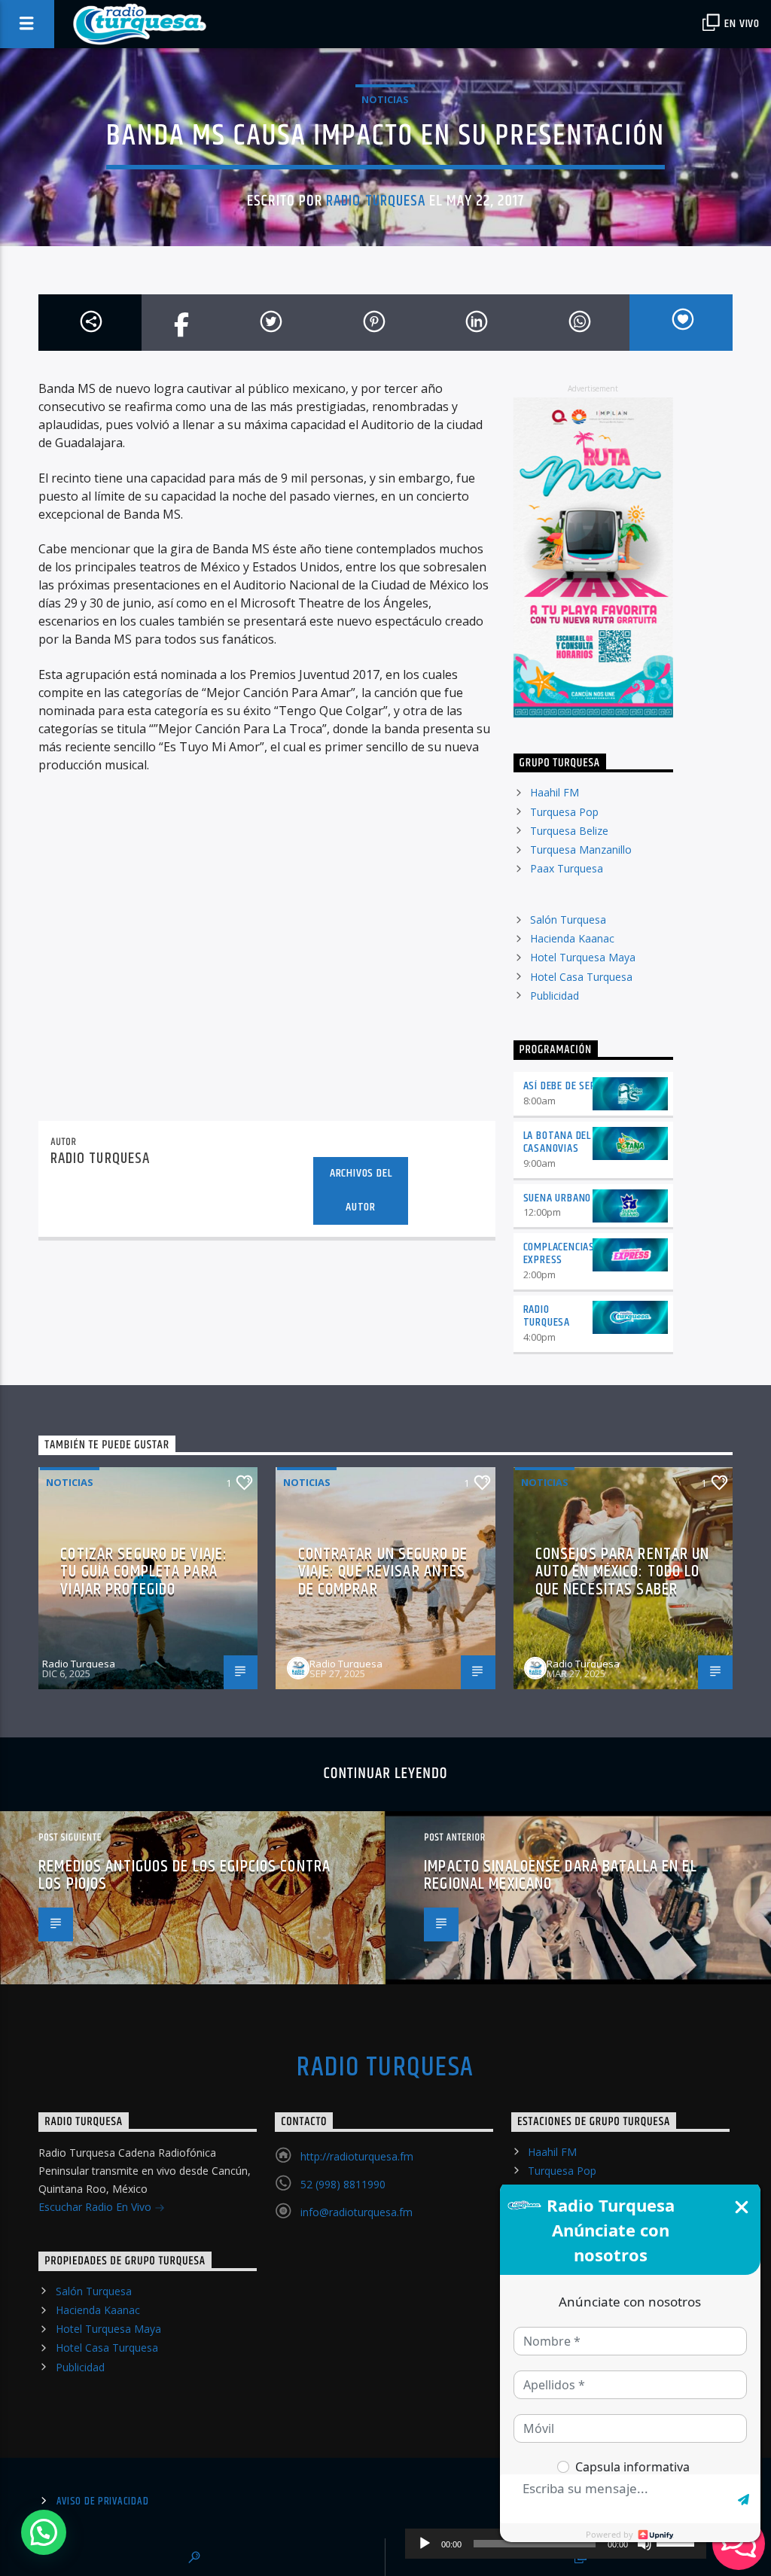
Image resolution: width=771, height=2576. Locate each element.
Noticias (385, 99)
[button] (44, 2532)
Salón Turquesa (568, 920)
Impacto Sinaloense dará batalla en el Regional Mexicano (560, 1876)
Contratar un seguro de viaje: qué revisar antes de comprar (383, 1572)
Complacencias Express (559, 1253)
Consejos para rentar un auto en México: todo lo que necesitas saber (623, 1572)
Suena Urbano (558, 1198)
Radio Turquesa (376, 201)
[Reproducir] (425, 2544)
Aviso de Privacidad (103, 2501)
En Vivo (741, 24)
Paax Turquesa (567, 868)
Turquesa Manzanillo (581, 850)
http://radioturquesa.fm (357, 2156)
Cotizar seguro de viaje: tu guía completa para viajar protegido (144, 1572)
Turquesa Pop (564, 812)
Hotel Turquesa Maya (583, 957)
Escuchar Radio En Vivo (96, 2207)
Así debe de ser (560, 1086)
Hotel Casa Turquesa (581, 977)
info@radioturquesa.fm (357, 2212)
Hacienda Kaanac (572, 938)
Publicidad (555, 996)
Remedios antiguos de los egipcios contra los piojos (184, 1876)
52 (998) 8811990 (343, 2184)
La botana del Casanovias (557, 1142)
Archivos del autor (361, 1190)
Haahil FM (555, 792)
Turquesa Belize (569, 831)
